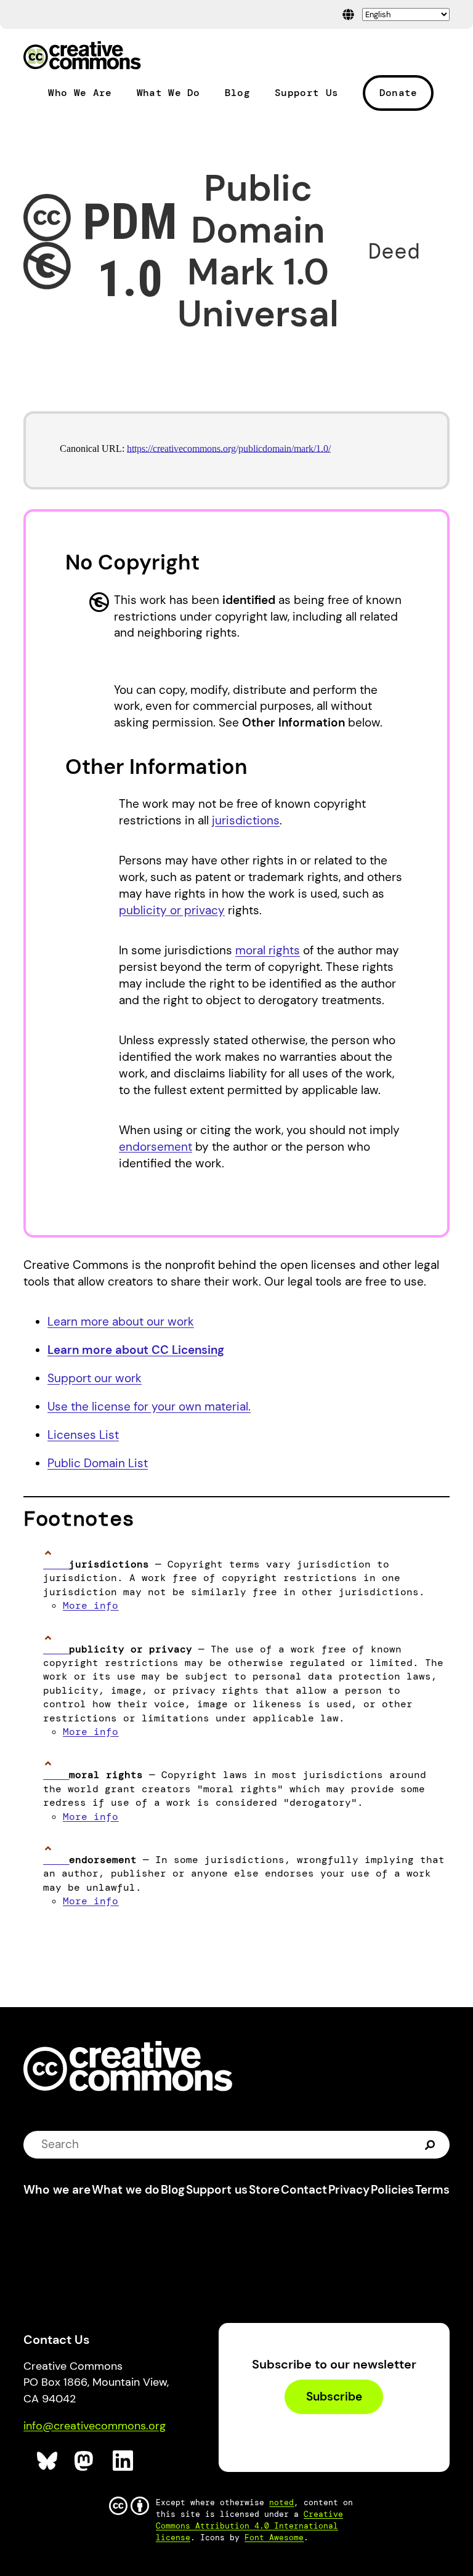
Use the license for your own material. (149, 1407)
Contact (304, 2190)
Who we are (57, 2190)
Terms (432, 2190)
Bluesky (48, 2461)
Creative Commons (82, 57)
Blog (237, 93)
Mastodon (85, 2461)
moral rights (268, 950)
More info (91, 1605)
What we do (126, 2190)
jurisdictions (246, 820)
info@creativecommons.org (95, 2426)
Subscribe (334, 2397)
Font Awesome (274, 2538)
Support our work (95, 1378)
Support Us (306, 93)
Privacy (349, 2190)
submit (430, 2144)
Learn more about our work (121, 1322)
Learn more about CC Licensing (136, 1350)
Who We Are (80, 93)
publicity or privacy (172, 910)
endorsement (156, 1147)
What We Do (168, 93)
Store (264, 2190)
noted (281, 2502)
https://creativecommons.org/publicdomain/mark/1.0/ (229, 449)
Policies (392, 2190)
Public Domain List (98, 1463)
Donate (398, 93)
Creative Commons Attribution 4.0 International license (249, 2526)
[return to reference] (56, 1564)
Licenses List (83, 1435)
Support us (217, 2190)
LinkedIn (123, 2461)
